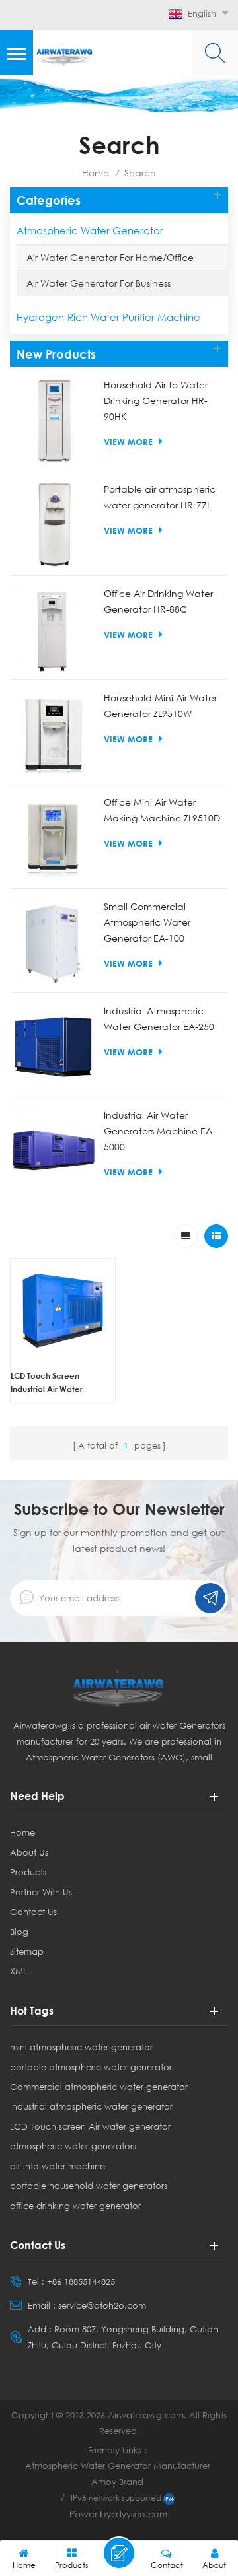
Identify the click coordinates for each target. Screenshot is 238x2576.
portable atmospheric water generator (91, 2067)
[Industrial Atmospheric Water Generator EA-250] (54, 1047)
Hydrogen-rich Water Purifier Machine (108, 317)
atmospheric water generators (73, 2146)
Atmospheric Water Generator (90, 230)
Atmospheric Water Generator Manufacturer (118, 2466)
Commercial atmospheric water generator (99, 2087)
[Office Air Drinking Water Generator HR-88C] (54, 629)
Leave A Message (119, 2553)
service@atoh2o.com (102, 2305)
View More (128, 442)
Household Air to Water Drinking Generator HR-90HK (156, 400)
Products (28, 1872)
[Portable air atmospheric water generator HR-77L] (54, 525)
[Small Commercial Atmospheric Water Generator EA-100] (54, 942)
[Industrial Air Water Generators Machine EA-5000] (54, 1151)
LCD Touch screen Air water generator (90, 2126)
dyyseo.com (141, 2514)
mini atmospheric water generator (81, 2047)
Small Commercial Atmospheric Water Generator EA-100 (147, 922)
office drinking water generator (75, 2206)
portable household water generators (89, 2186)
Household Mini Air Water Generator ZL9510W (160, 706)
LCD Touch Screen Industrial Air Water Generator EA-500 (47, 1383)
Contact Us (33, 1912)
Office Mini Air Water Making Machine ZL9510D (162, 810)
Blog (19, 1932)
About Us (29, 1852)
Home (96, 173)
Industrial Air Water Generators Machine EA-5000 (160, 1131)
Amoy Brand (117, 2482)
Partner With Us (41, 1892)
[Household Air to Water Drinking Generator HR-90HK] (54, 421)
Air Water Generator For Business (99, 283)
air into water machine (58, 2166)
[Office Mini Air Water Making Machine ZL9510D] (54, 838)
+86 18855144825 (81, 2281)
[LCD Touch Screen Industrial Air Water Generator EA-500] (63, 1311)
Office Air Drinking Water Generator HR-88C (158, 601)
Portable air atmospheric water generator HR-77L (160, 497)
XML (19, 1971)
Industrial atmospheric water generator (91, 2106)
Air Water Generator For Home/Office (110, 257)
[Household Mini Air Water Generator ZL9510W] (54, 734)
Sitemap (27, 1951)
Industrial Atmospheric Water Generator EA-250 (159, 1019)
